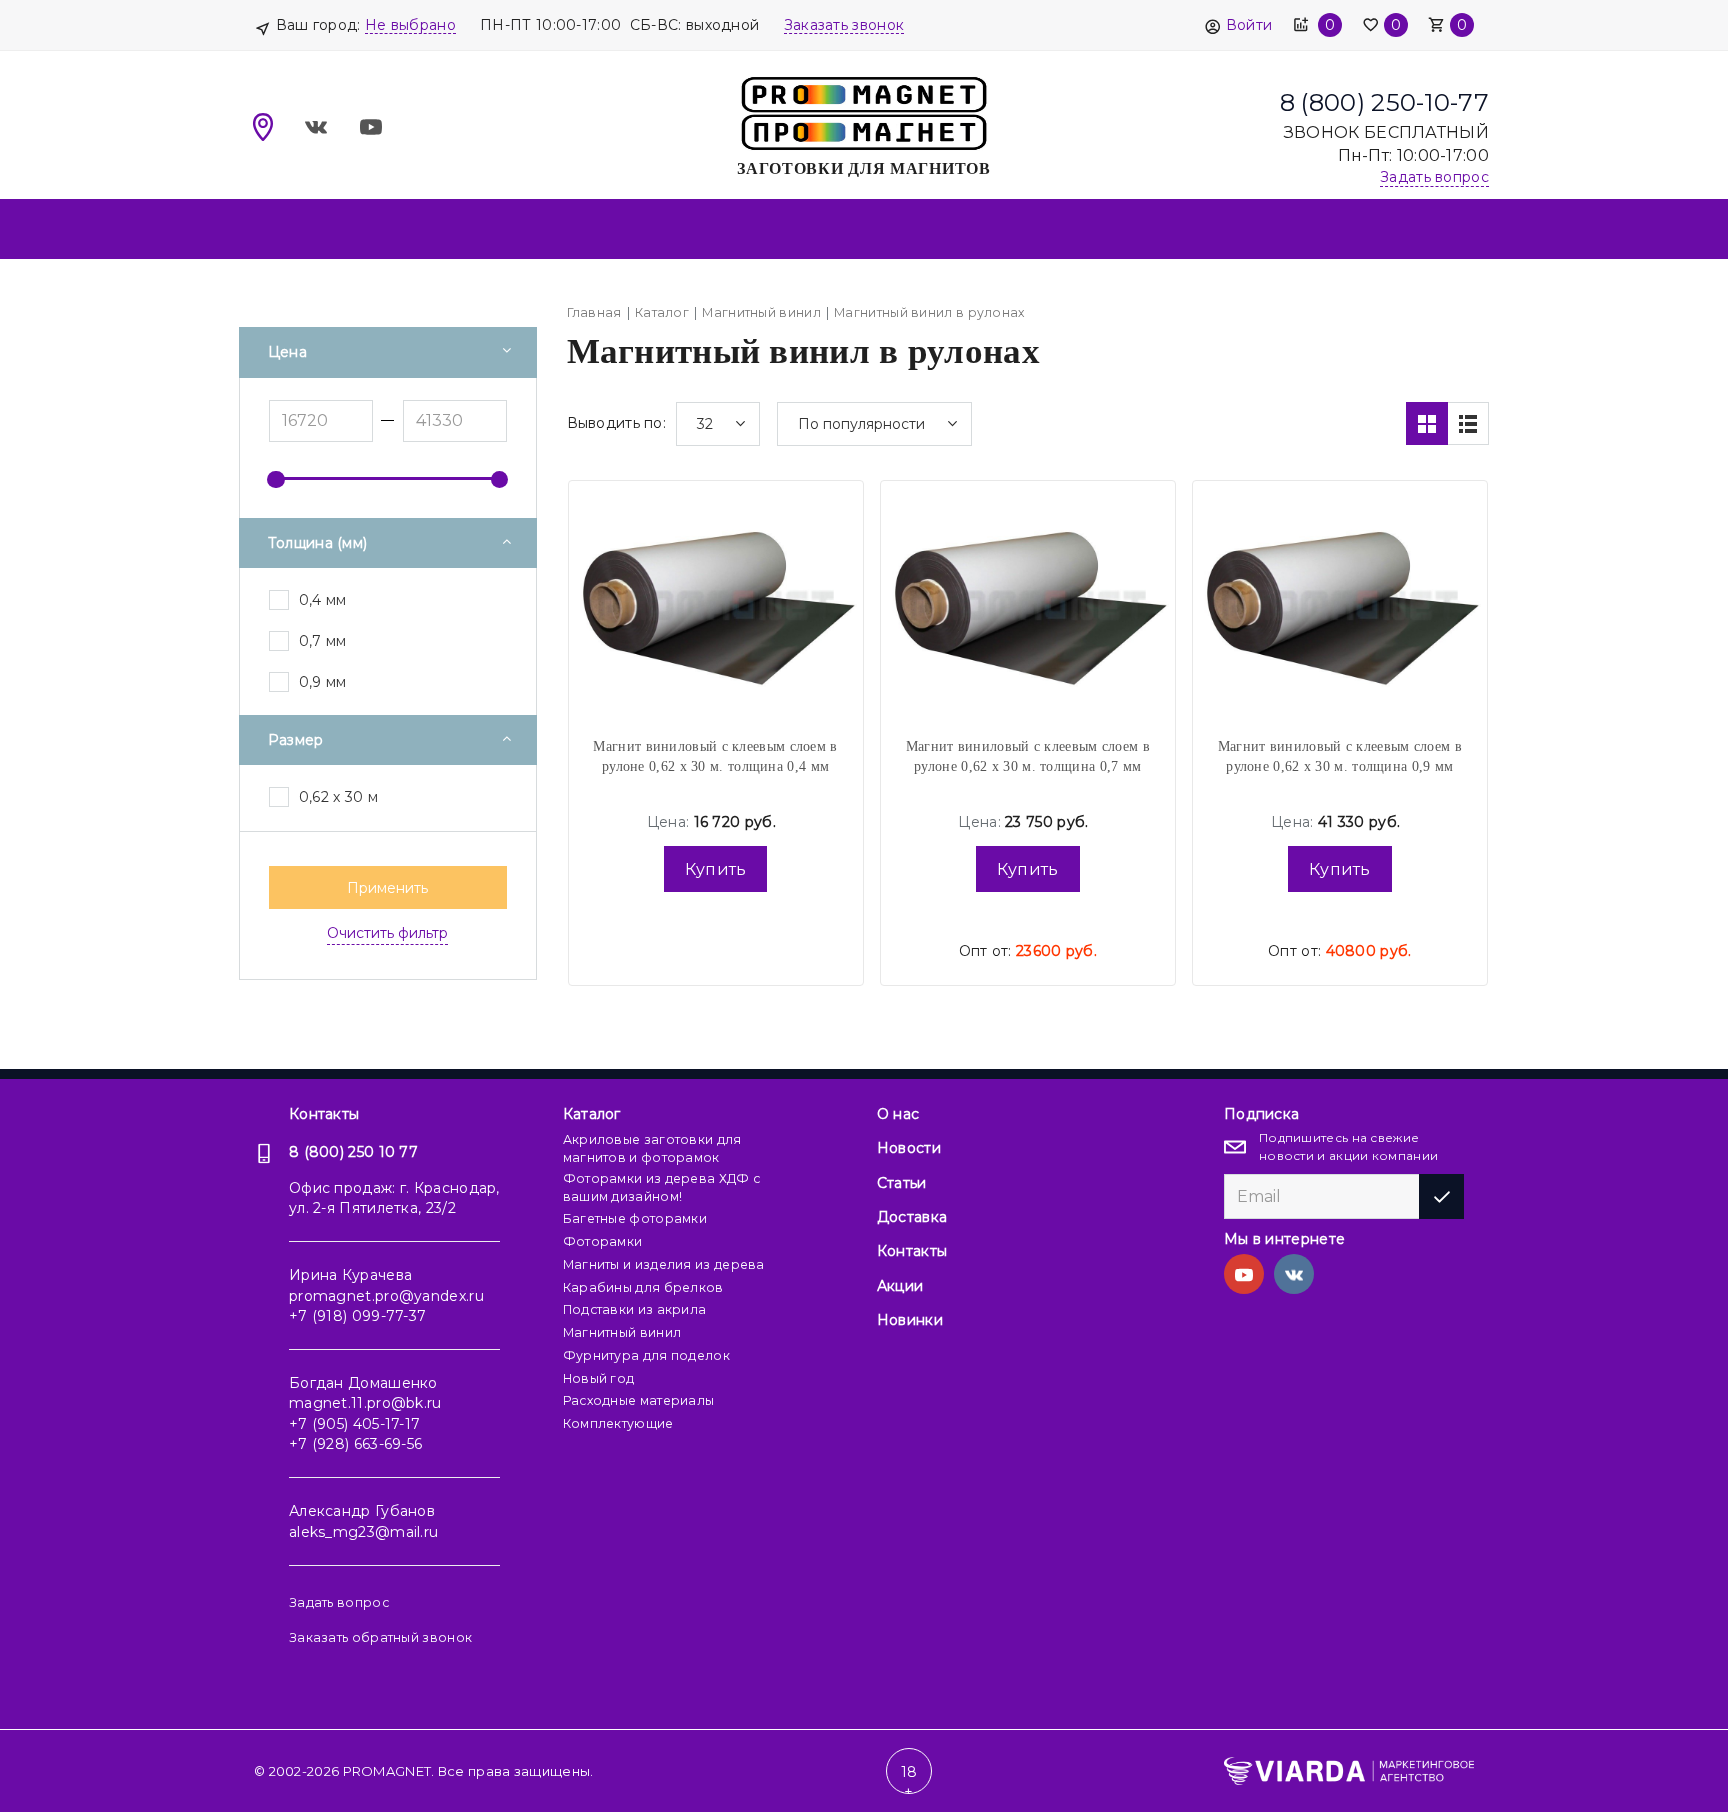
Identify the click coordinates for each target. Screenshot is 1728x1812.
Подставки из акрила (635, 1309)
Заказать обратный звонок (380, 1637)
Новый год (599, 1378)
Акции (900, 1286)
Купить (716, 869)
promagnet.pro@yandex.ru (386, 1296)
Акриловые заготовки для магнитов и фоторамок (652, 1148)
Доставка (912, 1217)
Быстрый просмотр (716, 563)
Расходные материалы (639, 1400)
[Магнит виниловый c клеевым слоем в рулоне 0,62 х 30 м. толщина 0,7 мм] (1028, 605)
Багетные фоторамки (635, 1218)
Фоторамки (603, 1241)
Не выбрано (410, 25)
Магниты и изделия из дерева (664, 1264)
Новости (909, 1148)
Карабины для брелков (643, 1287)
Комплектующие (618, 1423)
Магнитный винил (622, 1332)
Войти (1249, 25)
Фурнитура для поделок (646, 1355)
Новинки (910, 1320)
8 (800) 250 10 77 (353, 1152)
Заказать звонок (844, 25)
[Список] (1468, 423)
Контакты (324, 1114)
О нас (898, 1114)
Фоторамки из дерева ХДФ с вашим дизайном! (662, 1187)
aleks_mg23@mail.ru (363, 1532)
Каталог (592, 1114)
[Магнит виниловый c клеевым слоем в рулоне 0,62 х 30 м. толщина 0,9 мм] (1340, 605)
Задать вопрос (339, 1602)
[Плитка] (1427, 423)
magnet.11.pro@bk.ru (365, 1403)
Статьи (902, 1183)
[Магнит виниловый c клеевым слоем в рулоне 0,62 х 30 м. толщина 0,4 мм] (716, 605)
